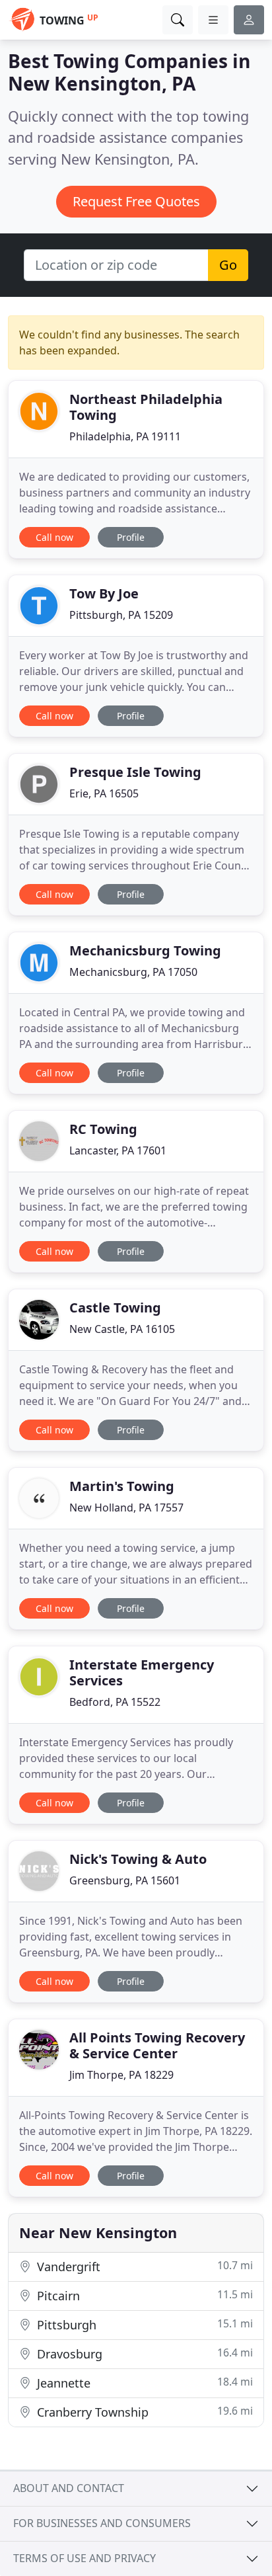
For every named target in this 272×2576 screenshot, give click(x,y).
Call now (54, 537)
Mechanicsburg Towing (145, 950)
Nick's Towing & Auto (138, 1859)
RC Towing (103, 1129)
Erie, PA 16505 (104, 793)
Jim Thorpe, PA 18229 (121, 2075)
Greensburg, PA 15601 (125, 1880)
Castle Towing (115, 1308)
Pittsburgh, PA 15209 (121, 615)
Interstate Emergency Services (142, 1672)
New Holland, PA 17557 (126, 1508)
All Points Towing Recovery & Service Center (157, 2045)
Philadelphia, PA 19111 (125, 436)
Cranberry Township (143, 2412)
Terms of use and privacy (85, 2558)
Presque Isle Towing (135, 772)
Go (228, 265)
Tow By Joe (104, 593)
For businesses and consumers (102, 2523)
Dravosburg (143, 2354)
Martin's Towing (122, 1486)
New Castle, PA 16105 (122, 1329)
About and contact (69, 2488)
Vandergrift (143, 2266)
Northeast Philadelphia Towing (146, 407)
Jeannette (143, 2383)
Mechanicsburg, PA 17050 (133, 972)
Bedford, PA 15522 (115, 1702)
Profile (131, 537)
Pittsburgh (143, 2324)
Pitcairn (143, 2295)
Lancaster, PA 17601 (118, 1150)
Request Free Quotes (136, 201)
